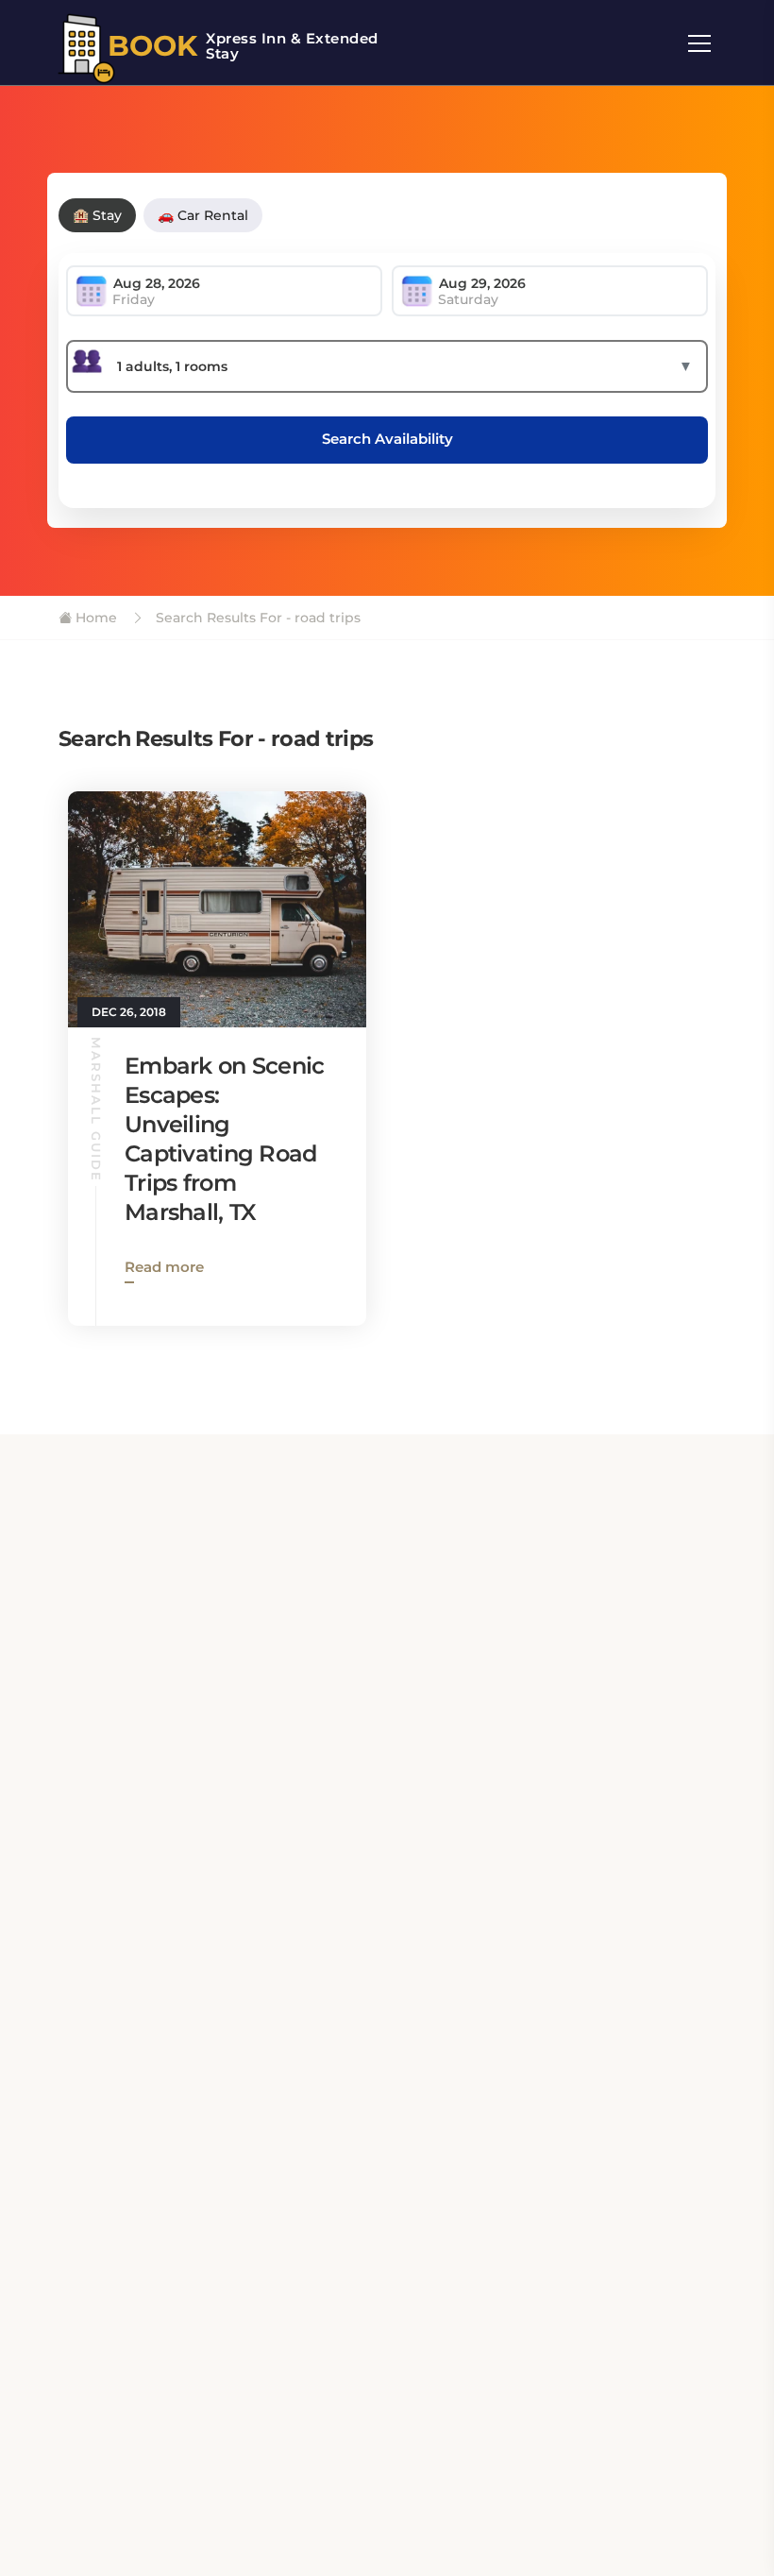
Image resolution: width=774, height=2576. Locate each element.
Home (94, 618)
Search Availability (387, 439)
